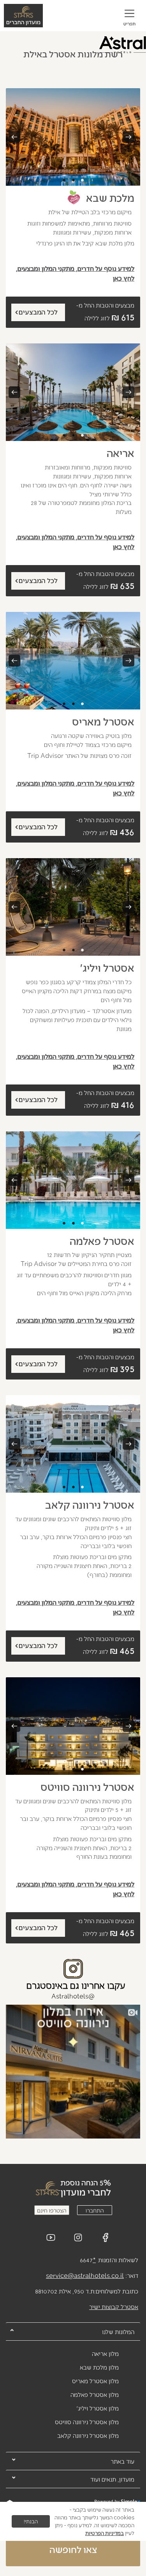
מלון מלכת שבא (99, 2367)
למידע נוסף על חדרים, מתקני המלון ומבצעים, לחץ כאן (75, 273)
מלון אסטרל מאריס (95, 2381)
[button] (129, 19)
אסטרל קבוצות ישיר (114, 2307)
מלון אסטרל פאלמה (95, 2394)
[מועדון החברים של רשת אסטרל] (73, 2188)
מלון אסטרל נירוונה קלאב (88, 2435)
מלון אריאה (105, 2353)
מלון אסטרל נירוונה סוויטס (87, 2422)
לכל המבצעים (38, 312)
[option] (73, 137)
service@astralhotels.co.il (85, 2275)
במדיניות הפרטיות (105, 2533)
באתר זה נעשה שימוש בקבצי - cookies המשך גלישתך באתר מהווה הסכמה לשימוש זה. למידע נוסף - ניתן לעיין (94, 2521)
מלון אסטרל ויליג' (98, 2408)
